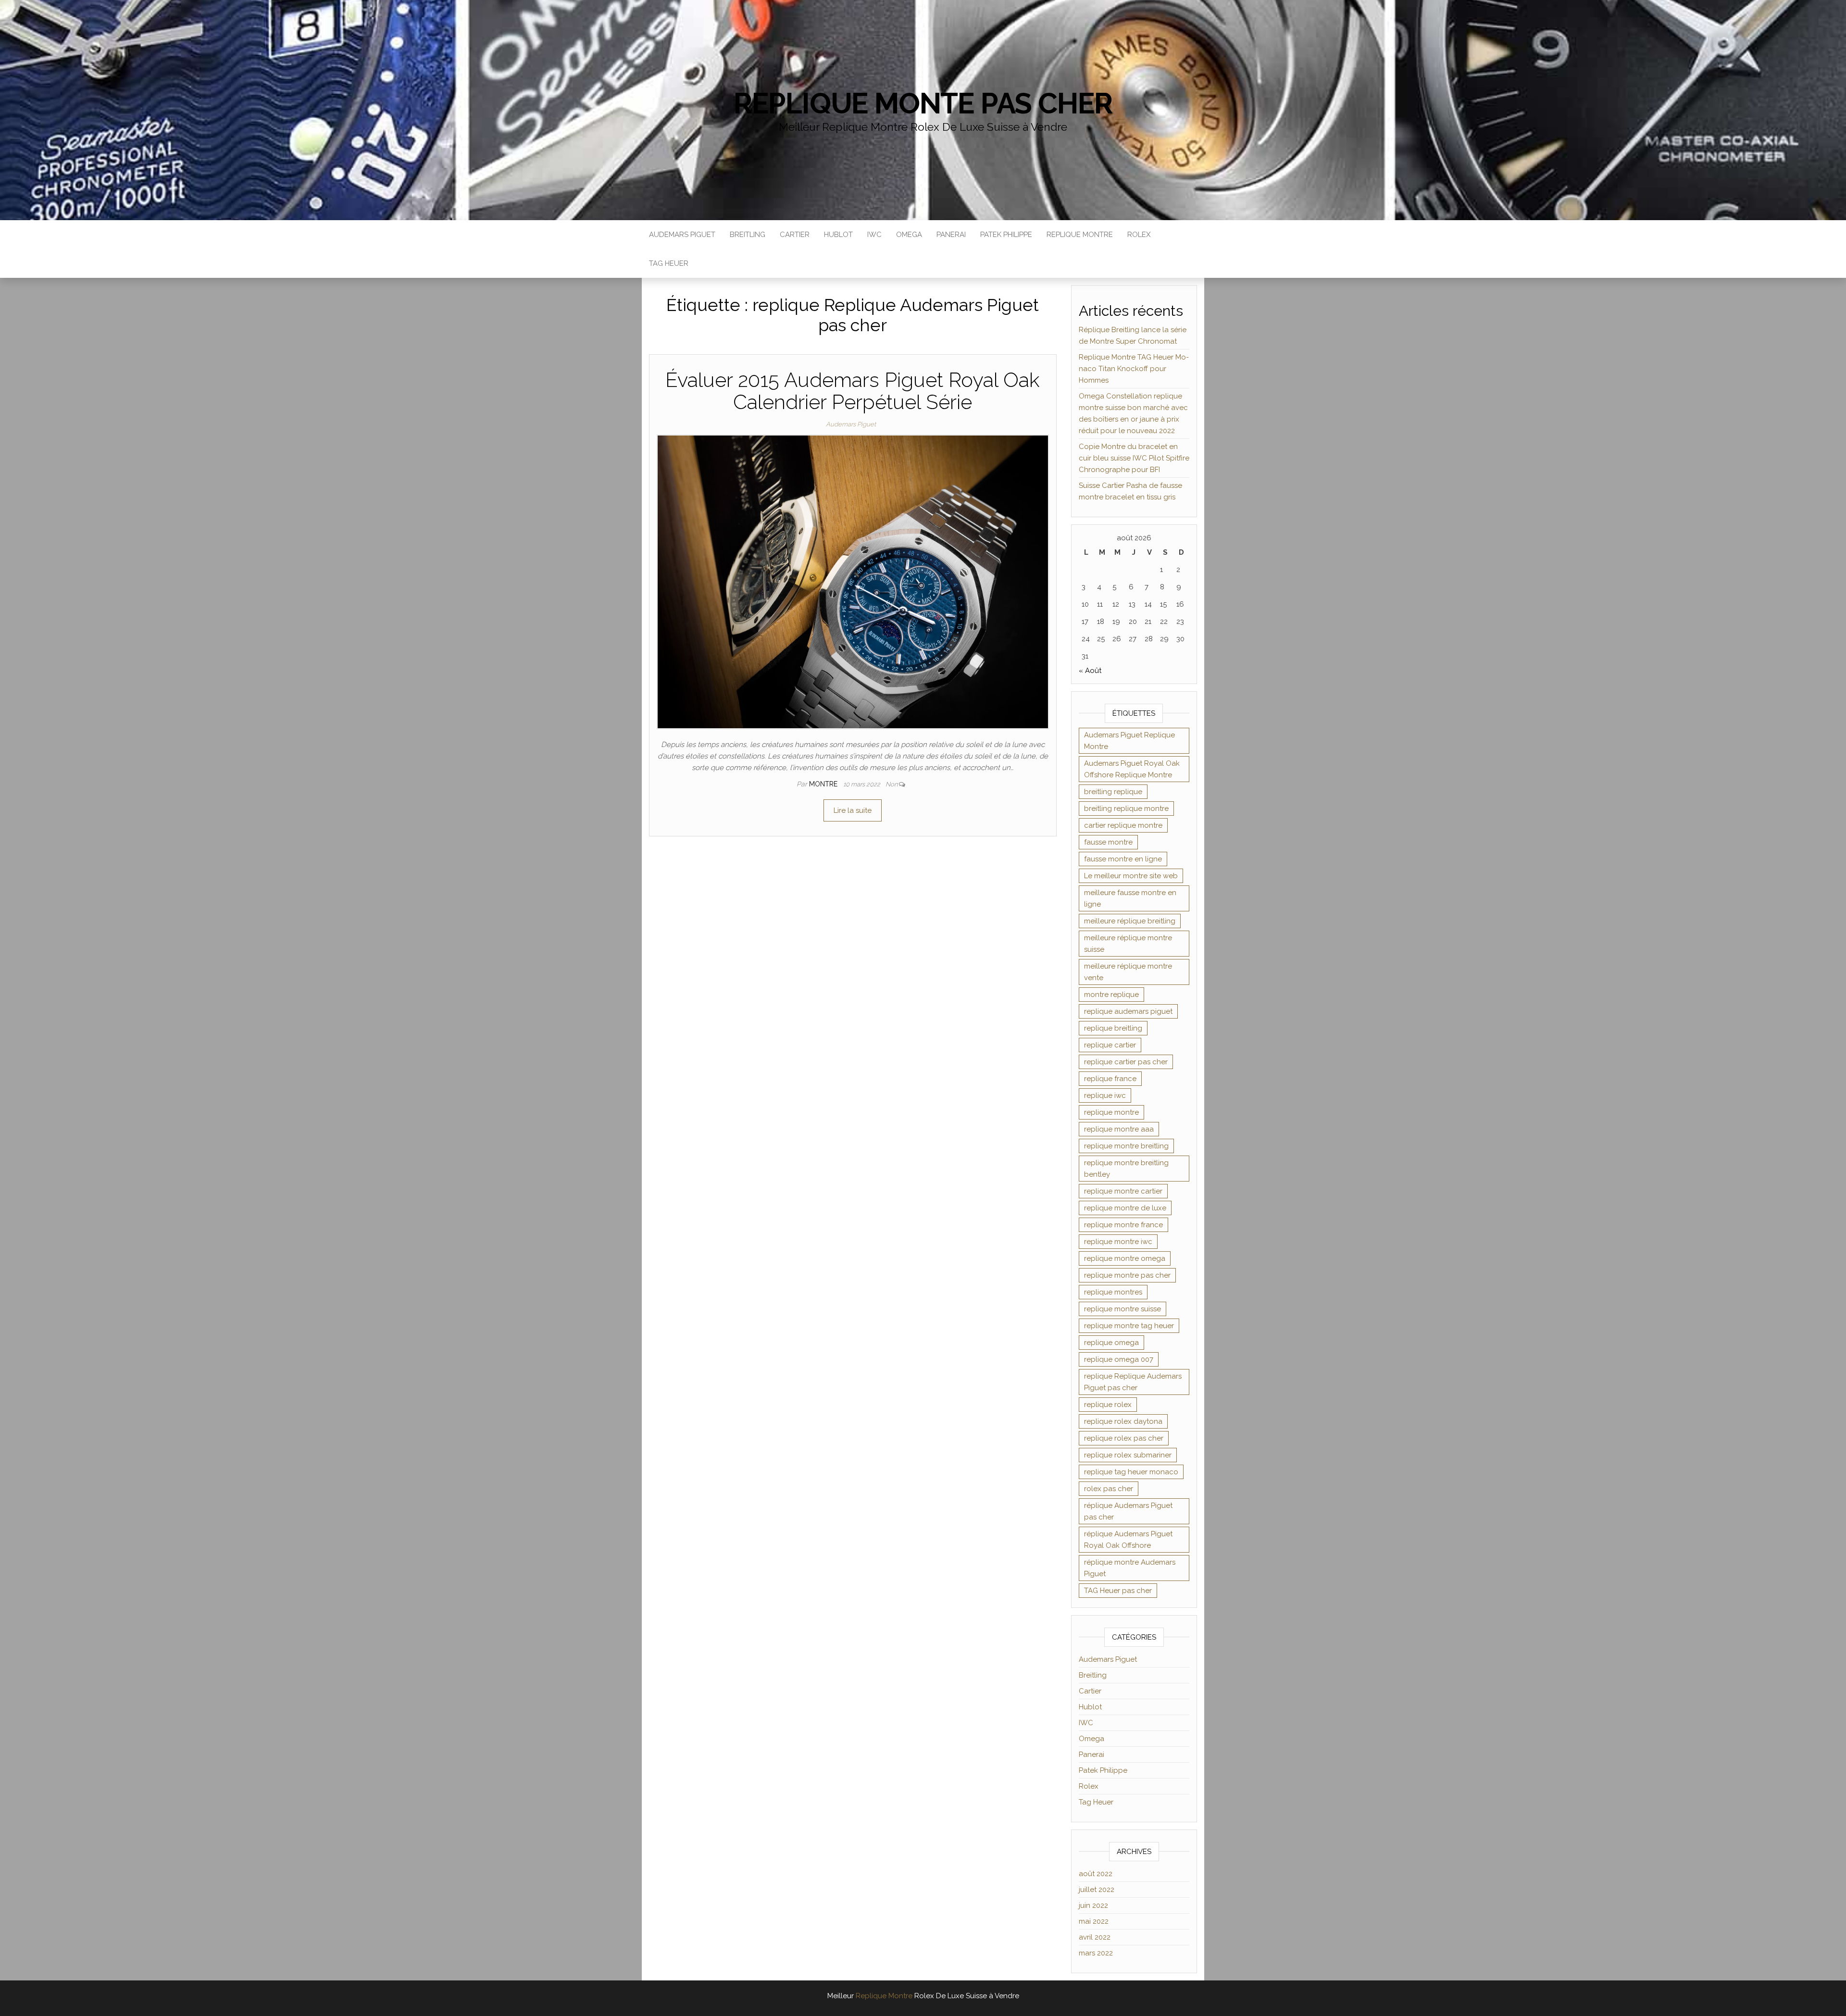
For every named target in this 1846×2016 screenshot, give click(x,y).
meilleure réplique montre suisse (1128, 944)
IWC (874, 235)
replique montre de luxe (1125, 1208)
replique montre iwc (1118, 1242)
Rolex (1139, 235)
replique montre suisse (1123, 1309)
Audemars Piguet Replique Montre (1129, 741)
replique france (1110, 1079)
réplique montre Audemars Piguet (1130, 1568)
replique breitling (1113, 1028)
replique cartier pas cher (1126, 1062)
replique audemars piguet (1128, 1011)
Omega (909, 235)
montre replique (1111, 995)
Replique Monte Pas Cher (923, 103)
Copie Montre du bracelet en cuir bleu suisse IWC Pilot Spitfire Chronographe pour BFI (1134, 458)
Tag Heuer (669, 263)
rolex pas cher (1109, 1489)
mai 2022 (1094, 1921)
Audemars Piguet (682, 235)
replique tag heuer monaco (1131, 1472)
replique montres (1113, 1292)
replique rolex (1108, 1405)
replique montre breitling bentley (1126, 1169)
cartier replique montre (1123, 825)
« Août (1090, 671)
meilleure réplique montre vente (1128, 972)
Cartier (795, 235)
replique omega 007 (1119, 1359)
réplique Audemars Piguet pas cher (1128, 1511)
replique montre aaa (1119, 1129)
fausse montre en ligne (1123, 859)
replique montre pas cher (1127, 1275)
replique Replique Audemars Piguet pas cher (1133, 1382)
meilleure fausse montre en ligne (1130, 898)
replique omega (1111, 1343)
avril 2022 (1095, 1937)
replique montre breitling (1126, 1146)
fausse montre (1108, 842)
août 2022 (1096, 1874)
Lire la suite (853, 810)
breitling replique (1113, 792)
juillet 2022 (1097, 1890)
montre (824, 784)
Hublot (838, 235)
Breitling (748, 235)
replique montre (1111, 1112)
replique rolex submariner (1128, 1455)
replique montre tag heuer (1129, 1326)
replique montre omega (1125, 1258)
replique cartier (1110, 1045)
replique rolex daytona (1123, 1421)
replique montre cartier (1123, 1191)
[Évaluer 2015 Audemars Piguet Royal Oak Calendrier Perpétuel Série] (853, 582)
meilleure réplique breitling (1130, 921)
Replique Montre (1080, 235)
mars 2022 (1096, 1953)
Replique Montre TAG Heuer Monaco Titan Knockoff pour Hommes (1134, 369)
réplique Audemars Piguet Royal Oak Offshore (1128, 1540)
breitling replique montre (1126, 809)
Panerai (951, 235)
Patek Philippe (1006, 235)
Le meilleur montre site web (1131, 876)
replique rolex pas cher (1124, 1438)
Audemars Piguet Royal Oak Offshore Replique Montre (1132, 769)
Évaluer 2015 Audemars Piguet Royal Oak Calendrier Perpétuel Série (853, 391)
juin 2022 (1093, 1905)
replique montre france (1123, 1225)
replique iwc (1105, 1095)
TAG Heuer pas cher (1118, 1591)
